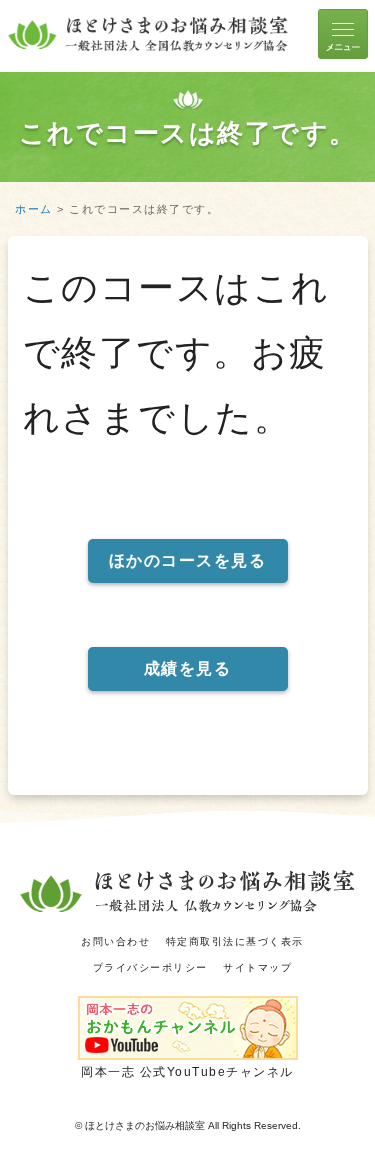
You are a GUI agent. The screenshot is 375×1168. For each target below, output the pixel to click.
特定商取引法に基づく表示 (235, 941)
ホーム (34, 209)
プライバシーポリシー (150, 967)
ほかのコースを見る (188, 560)
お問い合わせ (115, 941)
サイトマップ (257, 967)
